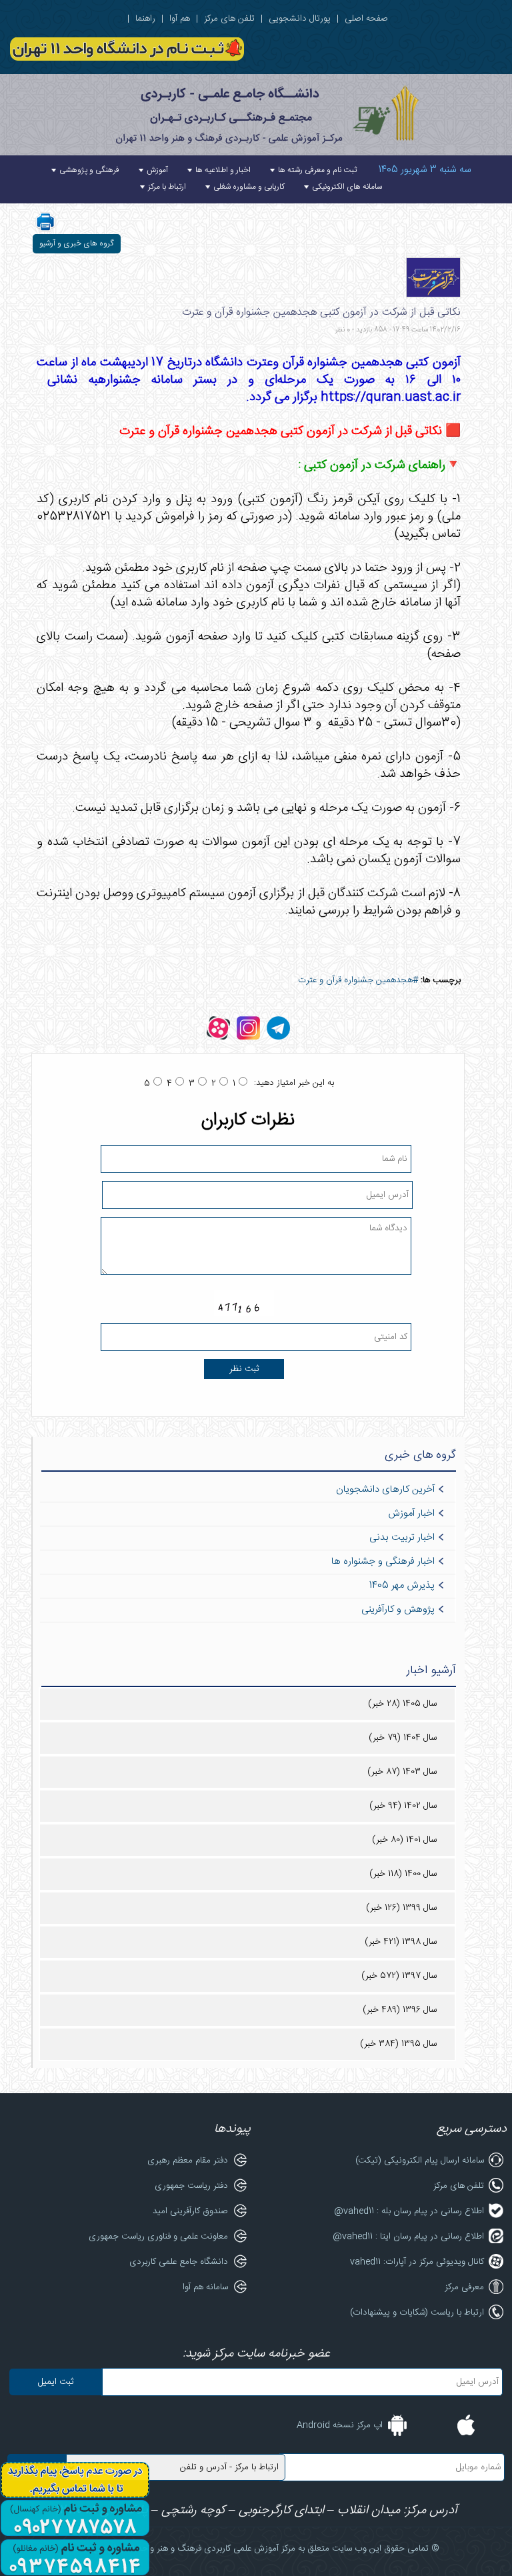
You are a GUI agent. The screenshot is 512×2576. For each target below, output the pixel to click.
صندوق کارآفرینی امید (190, 2211)
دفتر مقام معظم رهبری (188, 2161)
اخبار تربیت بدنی (402, 1538)
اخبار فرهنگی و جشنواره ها (383, 1562)
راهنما (145, 19)
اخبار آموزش (411, 1514)
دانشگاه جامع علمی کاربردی (179, 2262)
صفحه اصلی (366, 19)
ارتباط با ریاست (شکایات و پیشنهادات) (417, 2313)
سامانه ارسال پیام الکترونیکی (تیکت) (420, 2161)
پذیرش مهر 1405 (402, 1586)
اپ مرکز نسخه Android (340, 2425)
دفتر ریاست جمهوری (191, 2186)
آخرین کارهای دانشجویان (385, 1490)
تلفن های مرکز (229, 19)
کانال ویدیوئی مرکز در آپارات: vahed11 (417, 2262)
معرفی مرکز (464, 2287)
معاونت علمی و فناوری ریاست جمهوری (158, 2237)
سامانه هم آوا (205, 2287)
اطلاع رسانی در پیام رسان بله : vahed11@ (409, 2211)
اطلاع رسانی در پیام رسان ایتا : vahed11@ (408, 2237)
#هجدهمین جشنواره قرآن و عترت (358, 980)
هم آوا (180, 19)
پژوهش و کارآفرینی (398, 1610)
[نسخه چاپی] (45, 230)
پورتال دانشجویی (300, 19)
